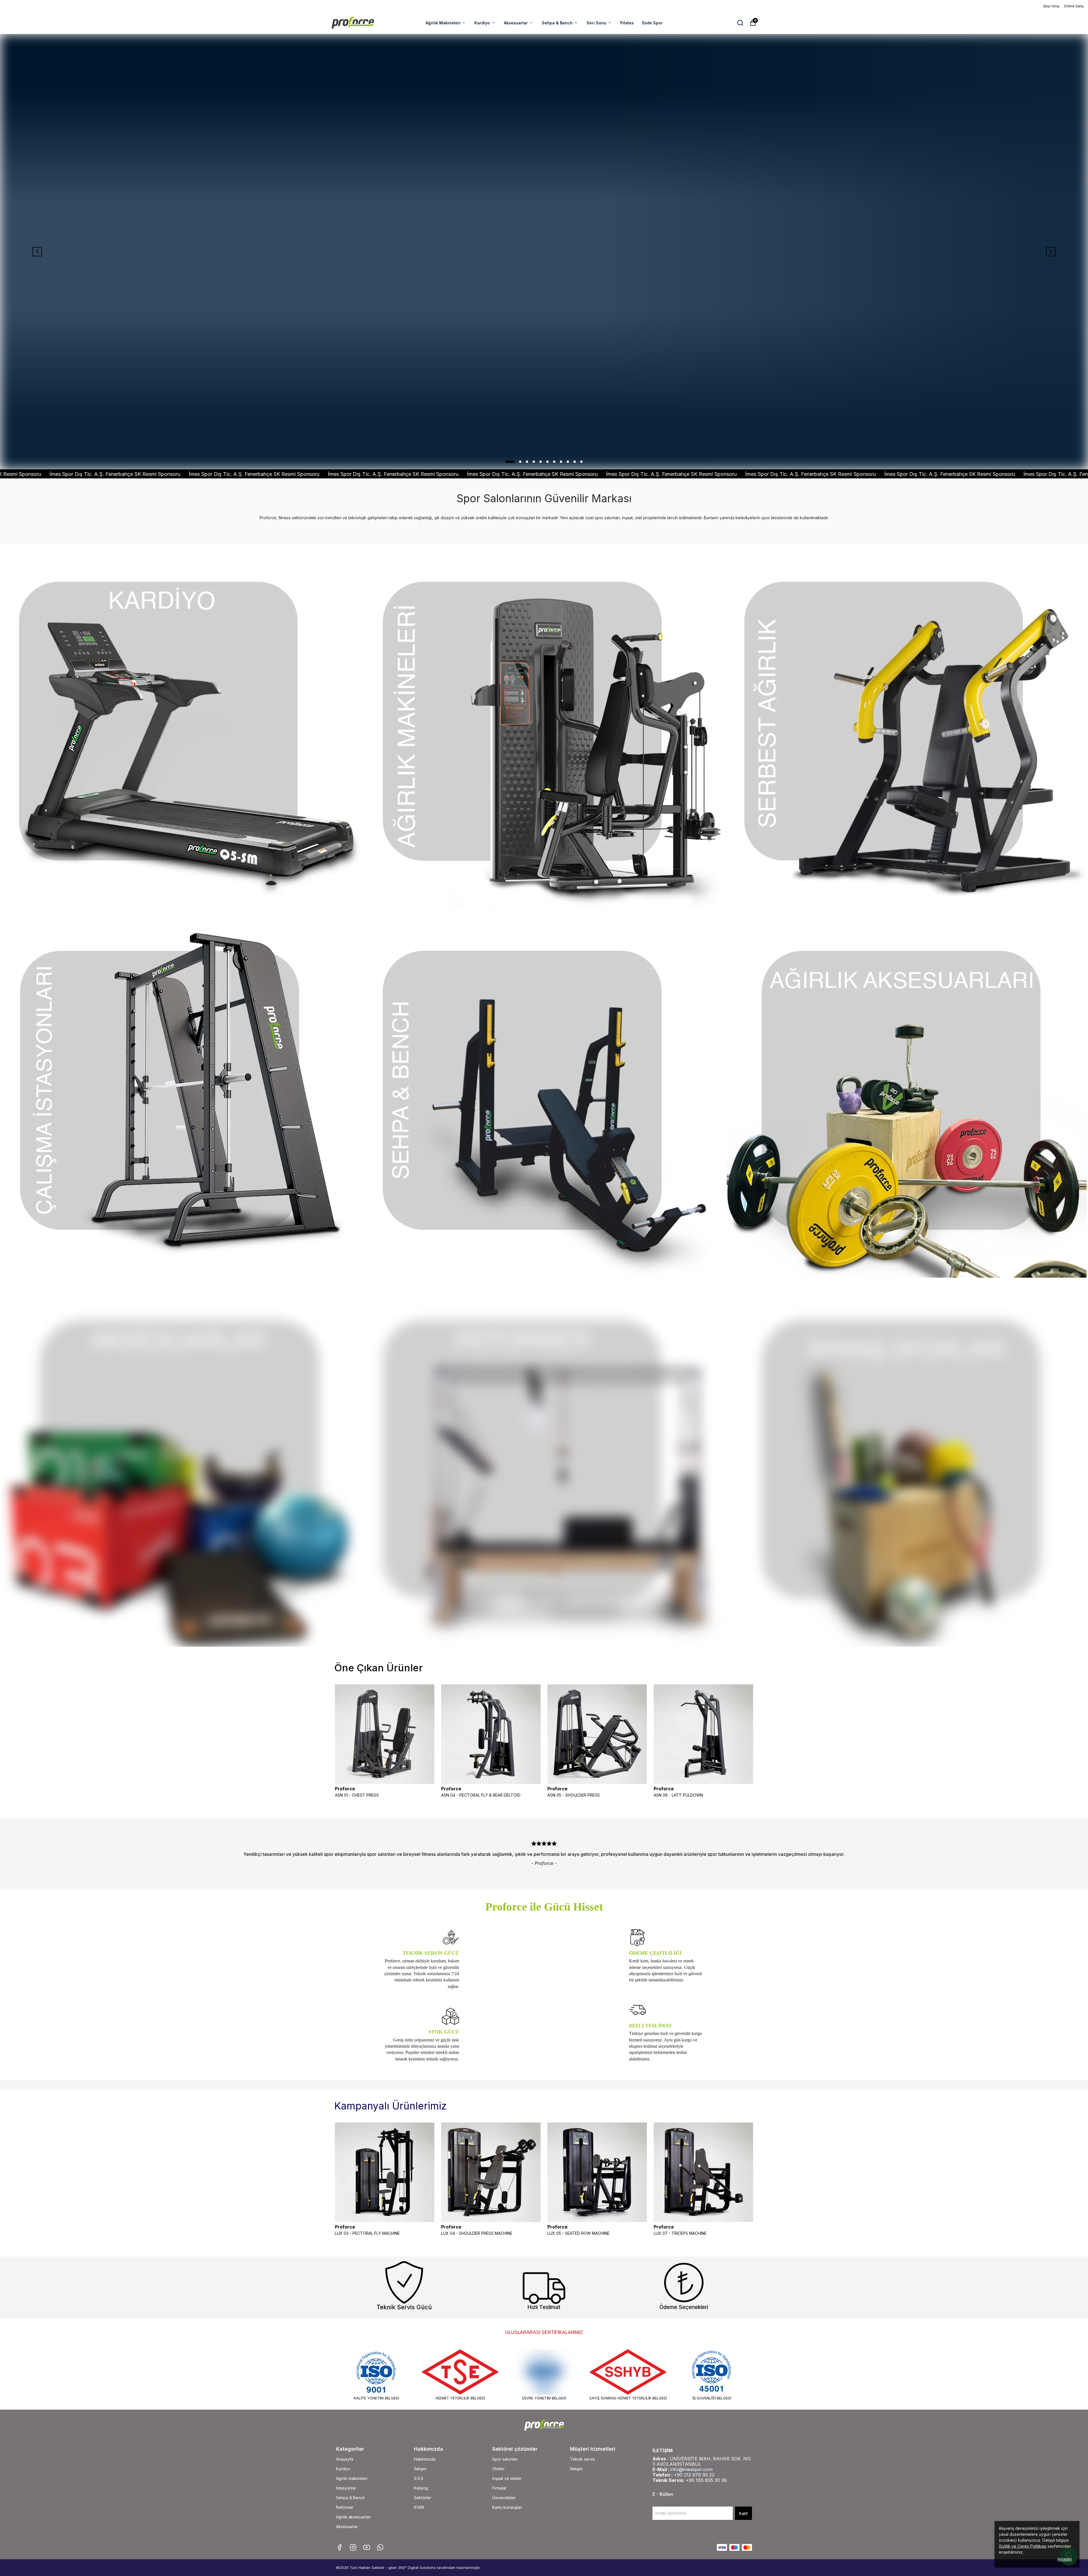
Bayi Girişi (1051, 6)
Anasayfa (345, 2459)
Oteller (498, 2469)
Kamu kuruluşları (507, 2507)
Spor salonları (505, 2459)
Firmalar (499, 2488)
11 (581, 462)
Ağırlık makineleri (352, 2478)
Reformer (345, 2507)
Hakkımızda (425, 2459)
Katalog (421, 2488)
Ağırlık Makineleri (443, 23)
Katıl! (743, 2514)
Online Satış (1074, 6)
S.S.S (419, 2478)
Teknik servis (583, 2459)
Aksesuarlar (516, 23)
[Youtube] (367, 2547)
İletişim (420, 2469)
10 (575, 462)
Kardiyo (482, 23)
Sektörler (423, 2498)
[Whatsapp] (380, 2547)
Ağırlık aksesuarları (353, 2517)
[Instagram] (353, 2547)
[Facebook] (339, 2547)
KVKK (419, 2507)
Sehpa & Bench (557, 23)
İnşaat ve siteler (507, 2478)
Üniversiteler (504, 2498)
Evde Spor (653, 23)
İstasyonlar (346, 2488)
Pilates (627, 23)
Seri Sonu (596, 23)
